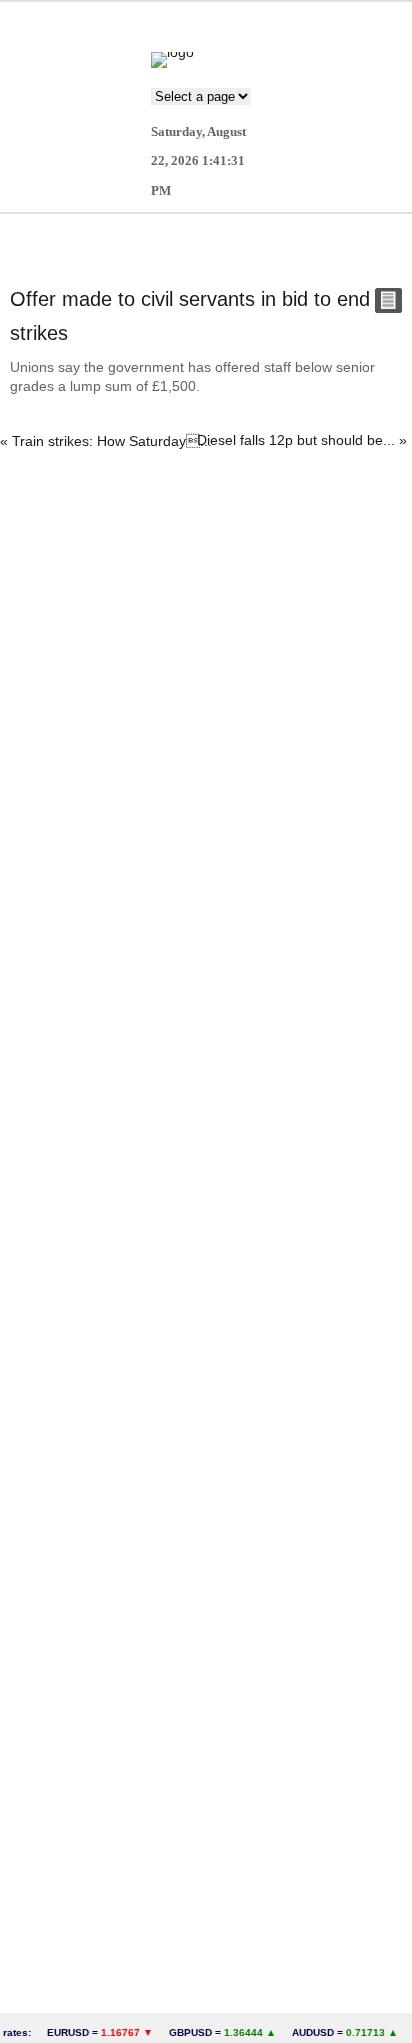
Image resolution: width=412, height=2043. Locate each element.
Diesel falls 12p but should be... (296, 440)
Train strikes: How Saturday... (112, 441)
